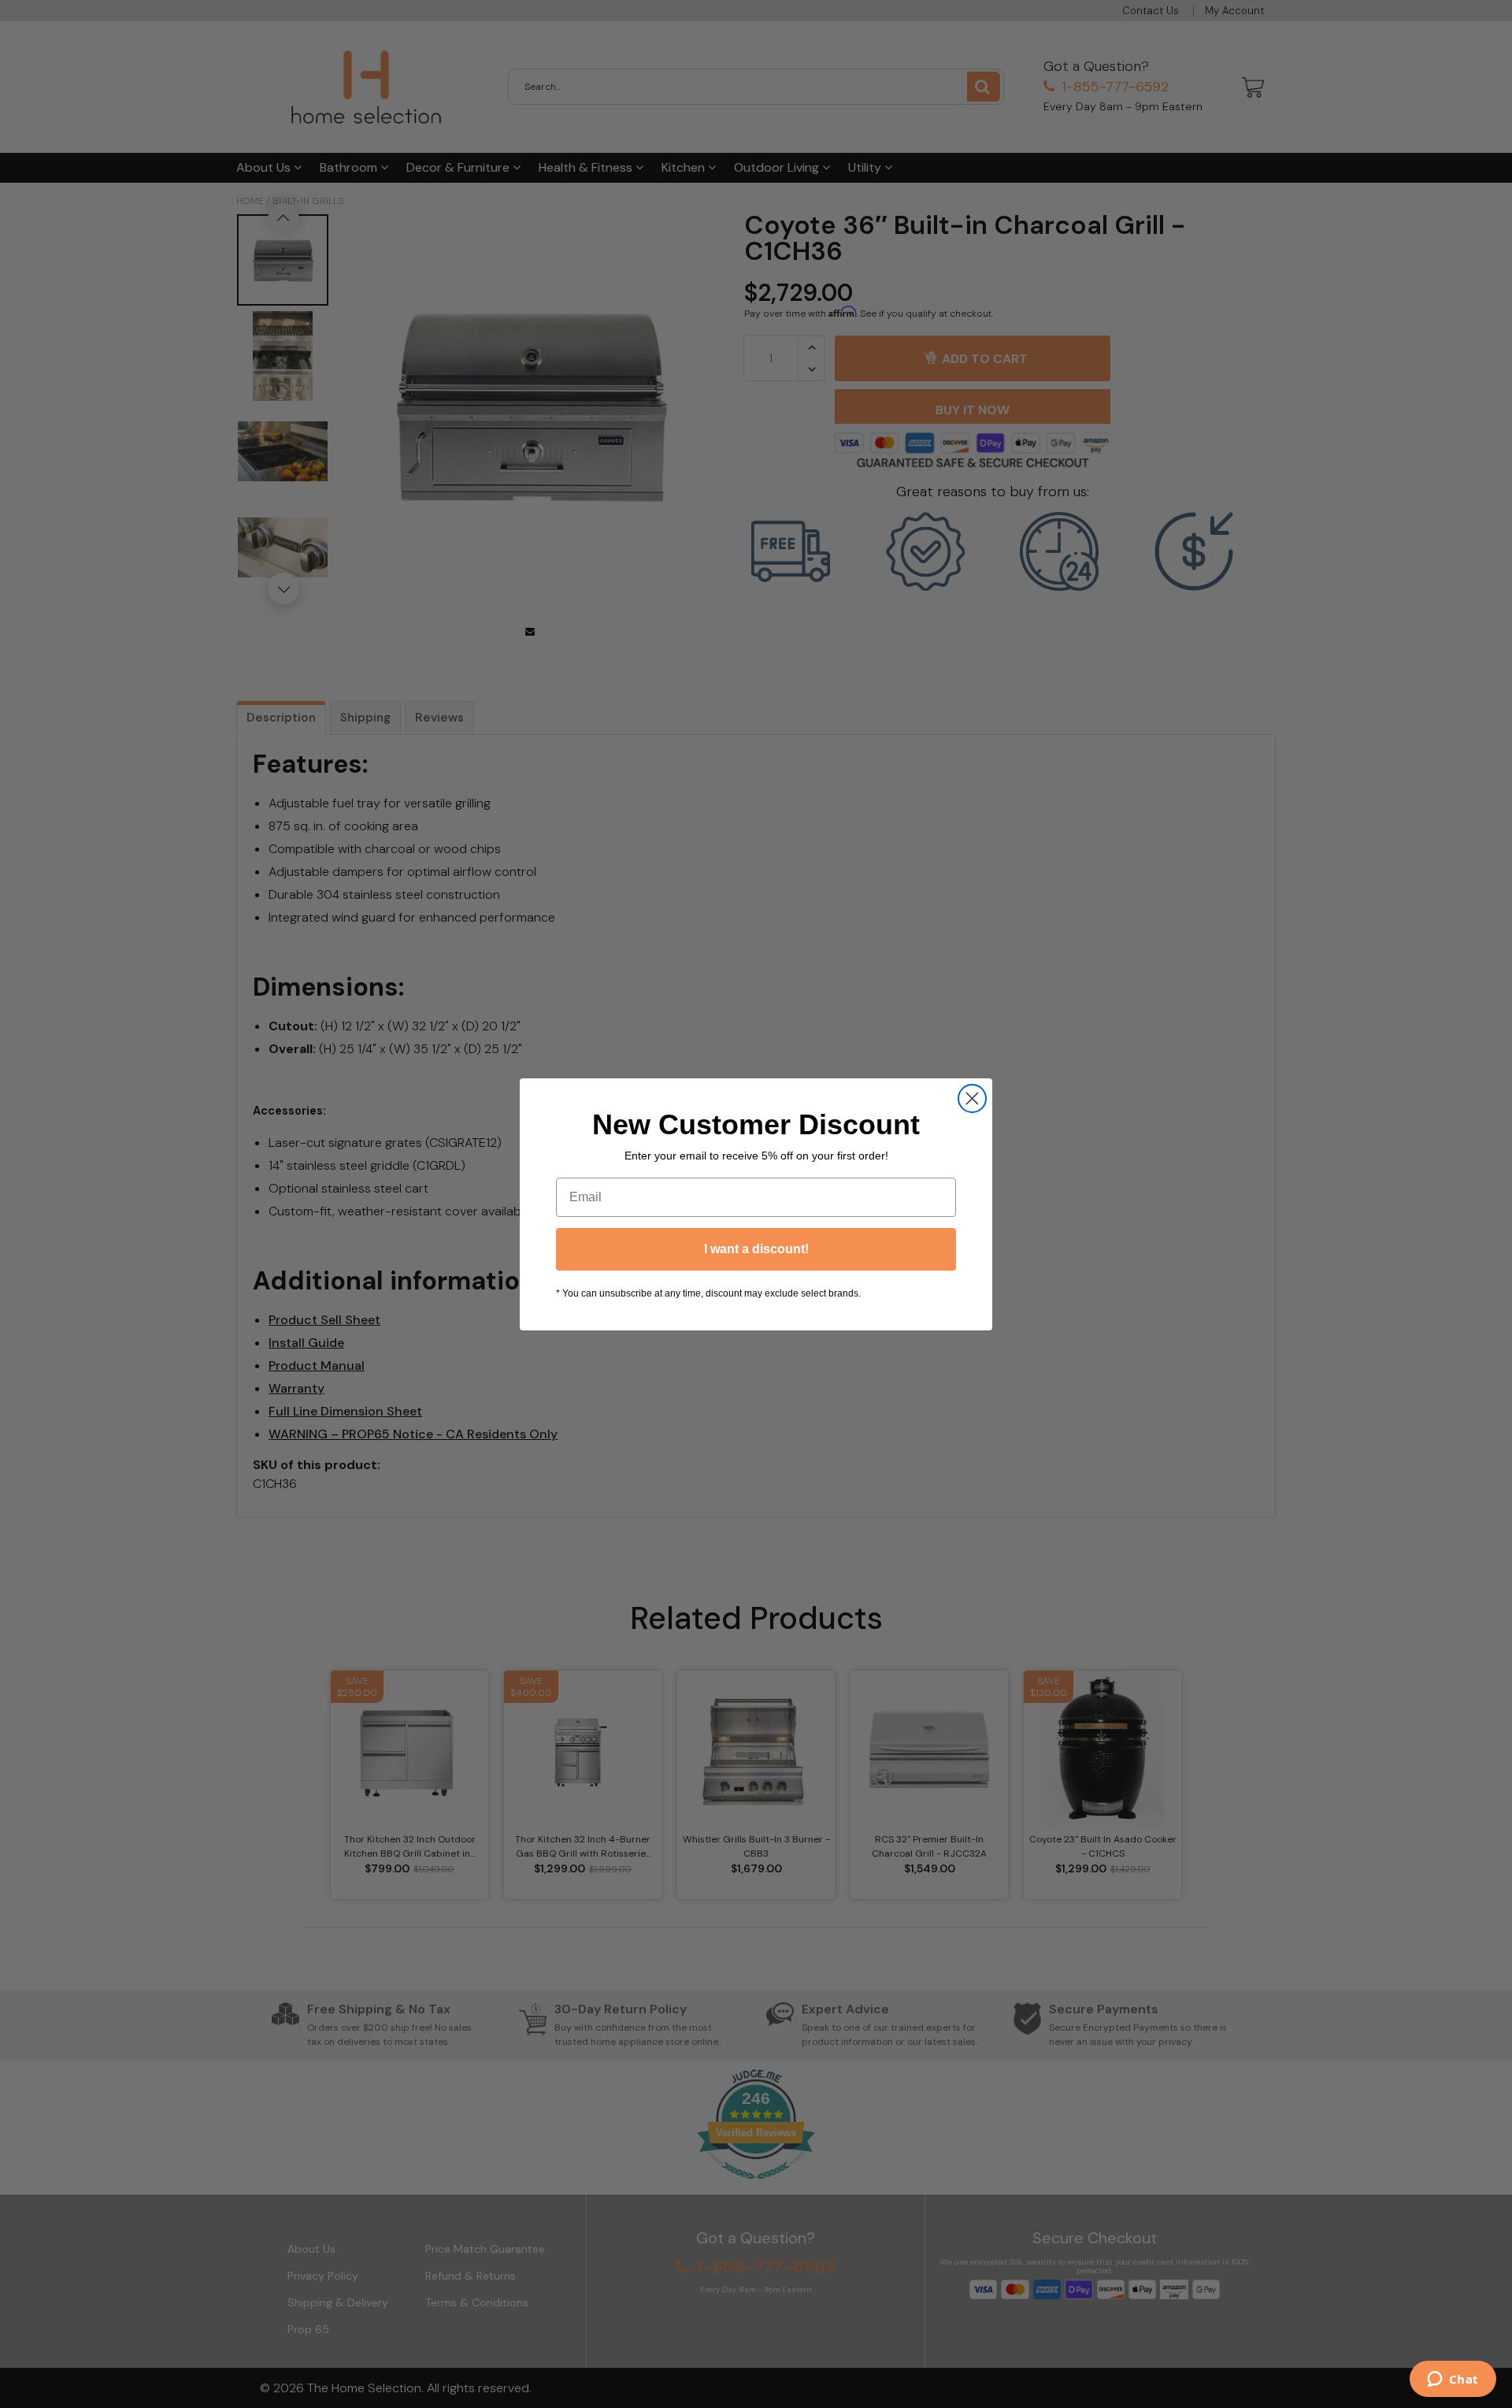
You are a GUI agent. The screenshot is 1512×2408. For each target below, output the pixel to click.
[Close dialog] (972, 1098)
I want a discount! (756, 1249)
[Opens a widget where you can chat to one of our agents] (1453, 2380)
